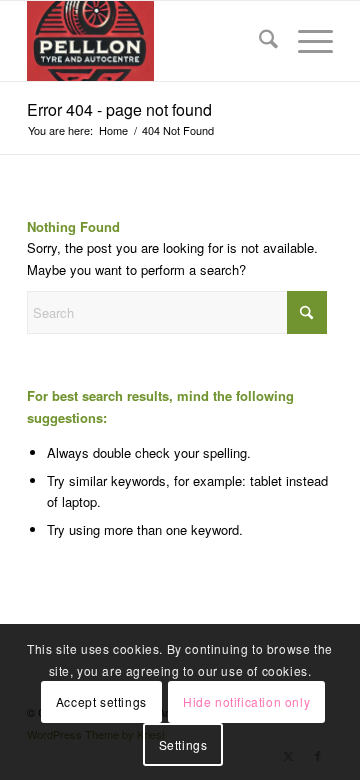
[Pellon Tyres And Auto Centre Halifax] (149, 41)
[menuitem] (258, 41)
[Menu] (305, 41)
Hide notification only (246, 701)
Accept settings (101, 701)
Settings (183, 744)
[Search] (258, 41)
